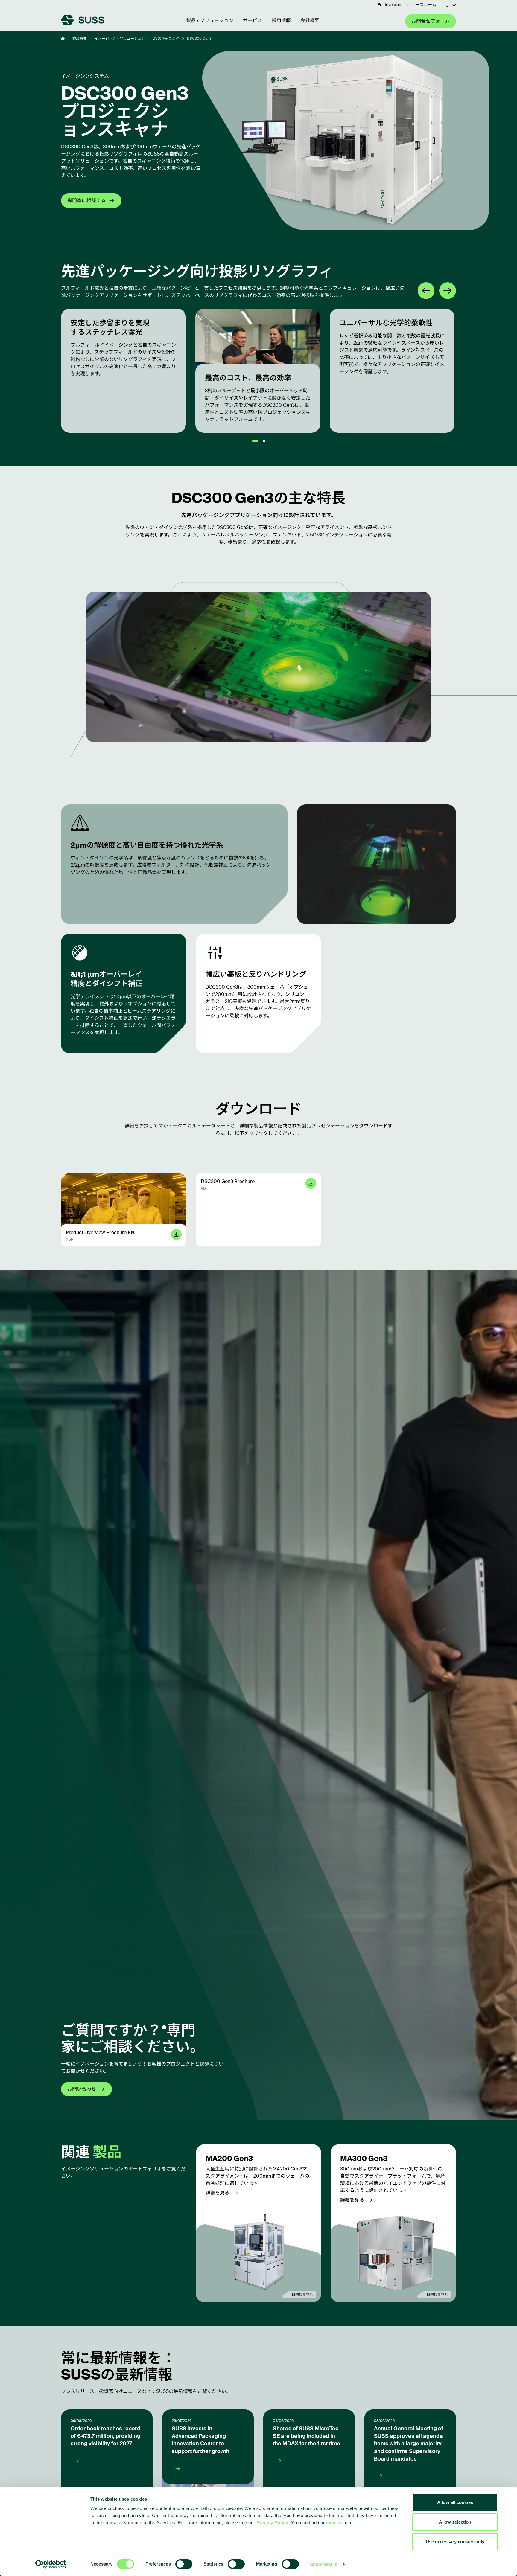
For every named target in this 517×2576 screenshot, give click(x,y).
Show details (324, 2564)
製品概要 (80, 39)
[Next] (448, 291)
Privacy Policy (272, 2523)
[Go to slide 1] (255, 441)
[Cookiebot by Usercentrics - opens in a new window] (51, 2564)
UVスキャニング (166, 39)
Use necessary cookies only (455, 2541)
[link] (259, 2223)
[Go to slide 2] (264, 441)
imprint (334, 2523)
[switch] (184, 2564)
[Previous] (426, 291)
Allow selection (455, 2522)
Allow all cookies (455, 2502)
